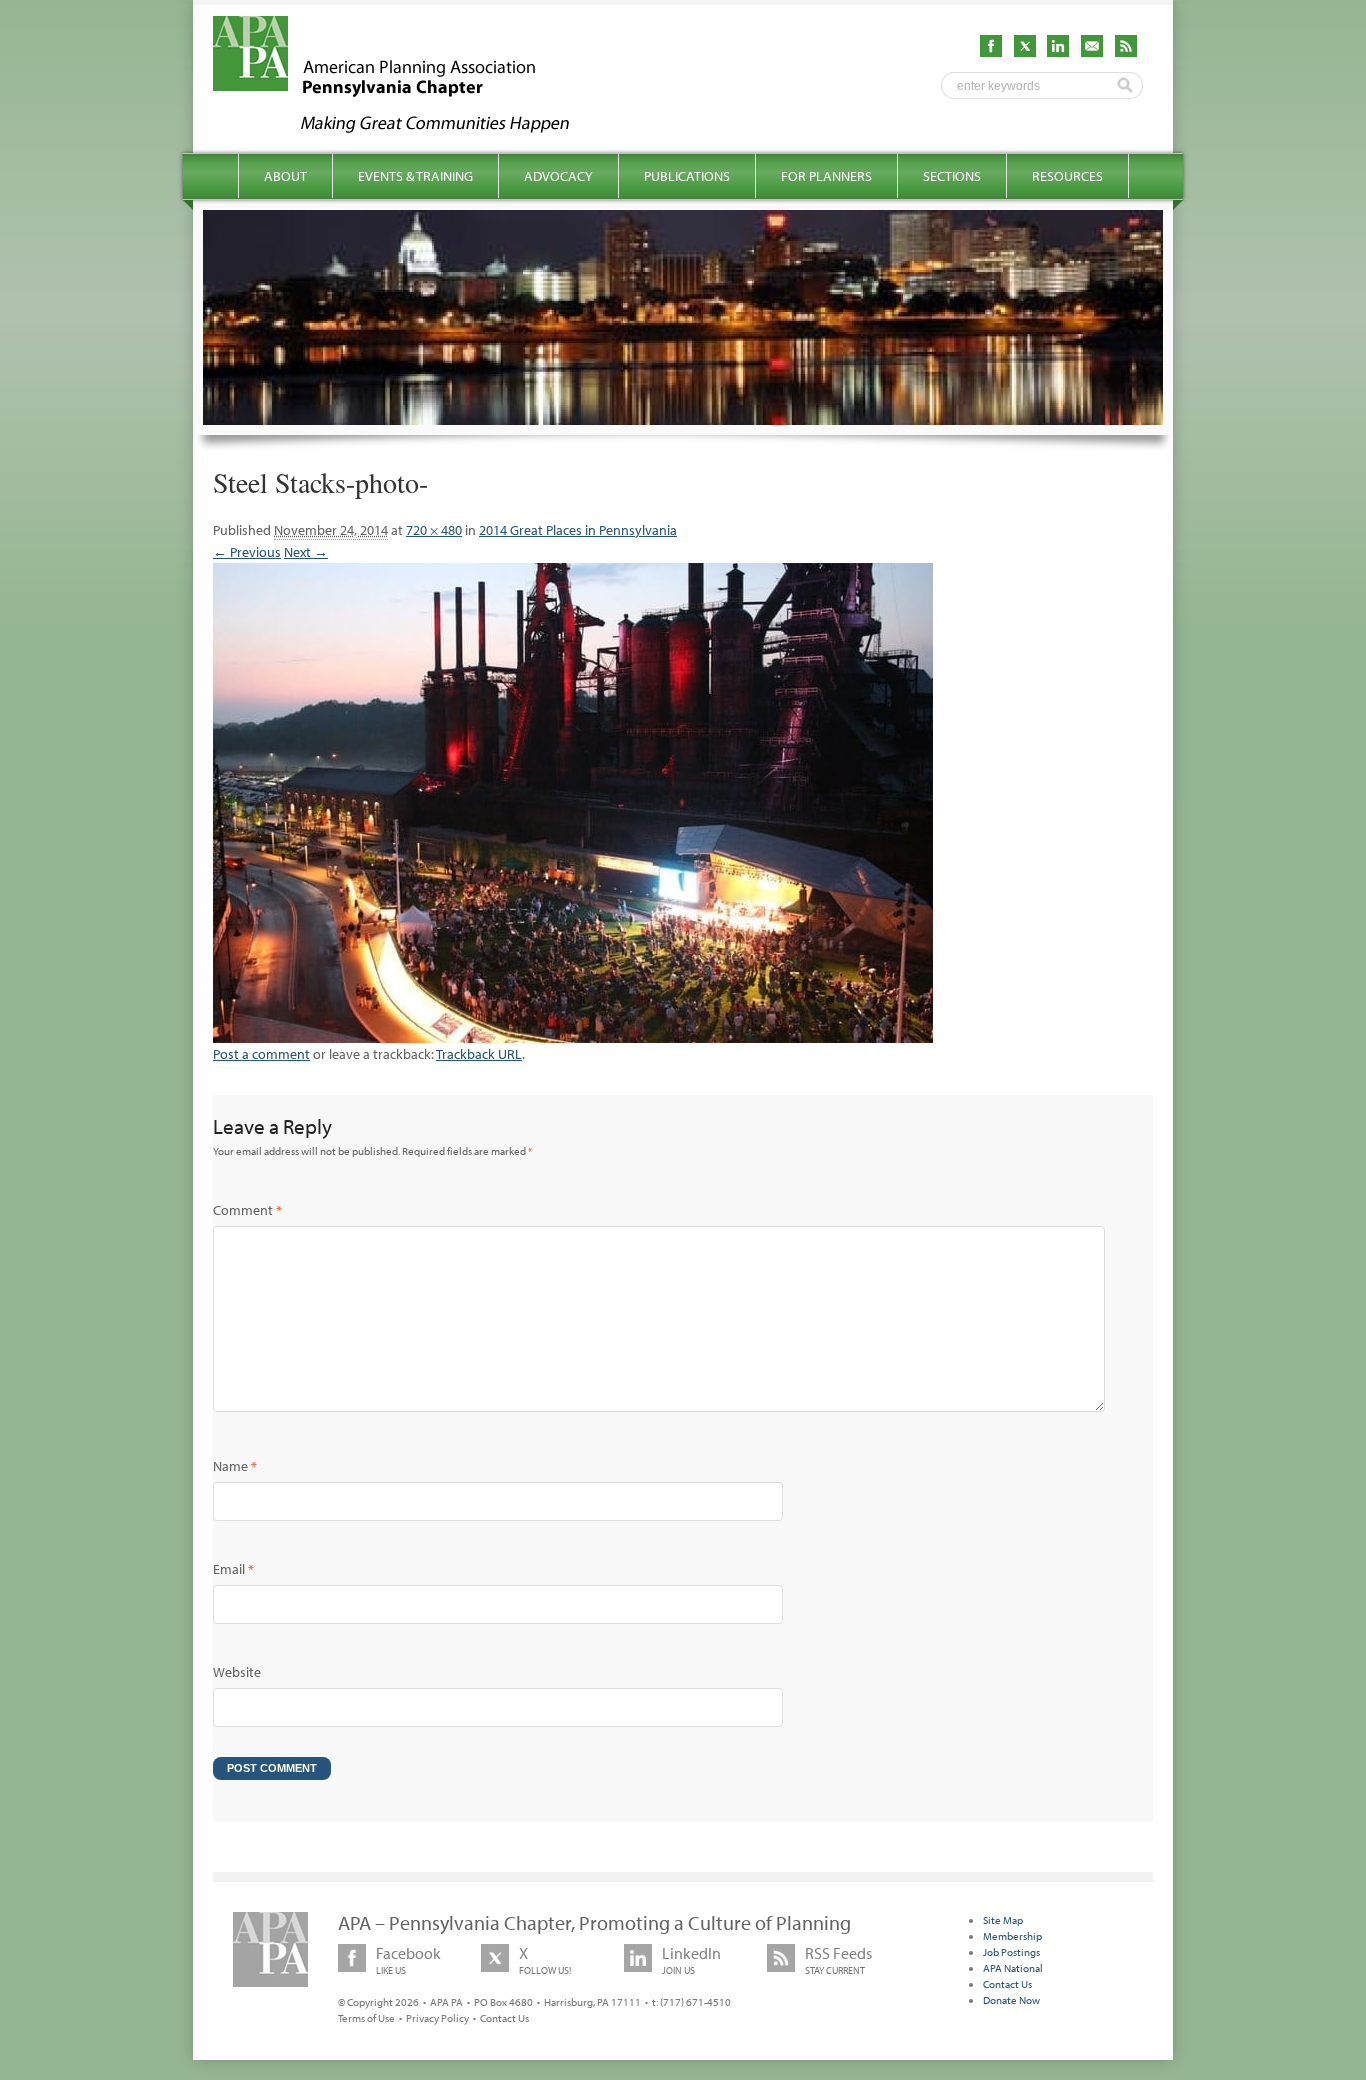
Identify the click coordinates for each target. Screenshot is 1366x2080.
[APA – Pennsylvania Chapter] (409, 127)
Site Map (1003, 1920)
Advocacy (558, 176)
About (285, 176)
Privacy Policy (437, 2018)
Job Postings (1011, 1952)
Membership (1012, 1936)
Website (237, 1672)
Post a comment (261, 1054)
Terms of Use (366, 2018)
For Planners (826, 176)
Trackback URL (479, 1054)
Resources (1067, 176)
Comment (247, 1210)
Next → (306, 552)
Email (233, 1569)
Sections (952, 176)
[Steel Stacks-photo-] (573, 1032)
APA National (1013, 1968)
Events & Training (415, 176)
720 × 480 (434, 530)
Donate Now (1011, 2000)
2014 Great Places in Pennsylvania (578, 530)
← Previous (247, 552)
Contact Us (504, 2018)
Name (235, 1466)
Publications (687, 176)
